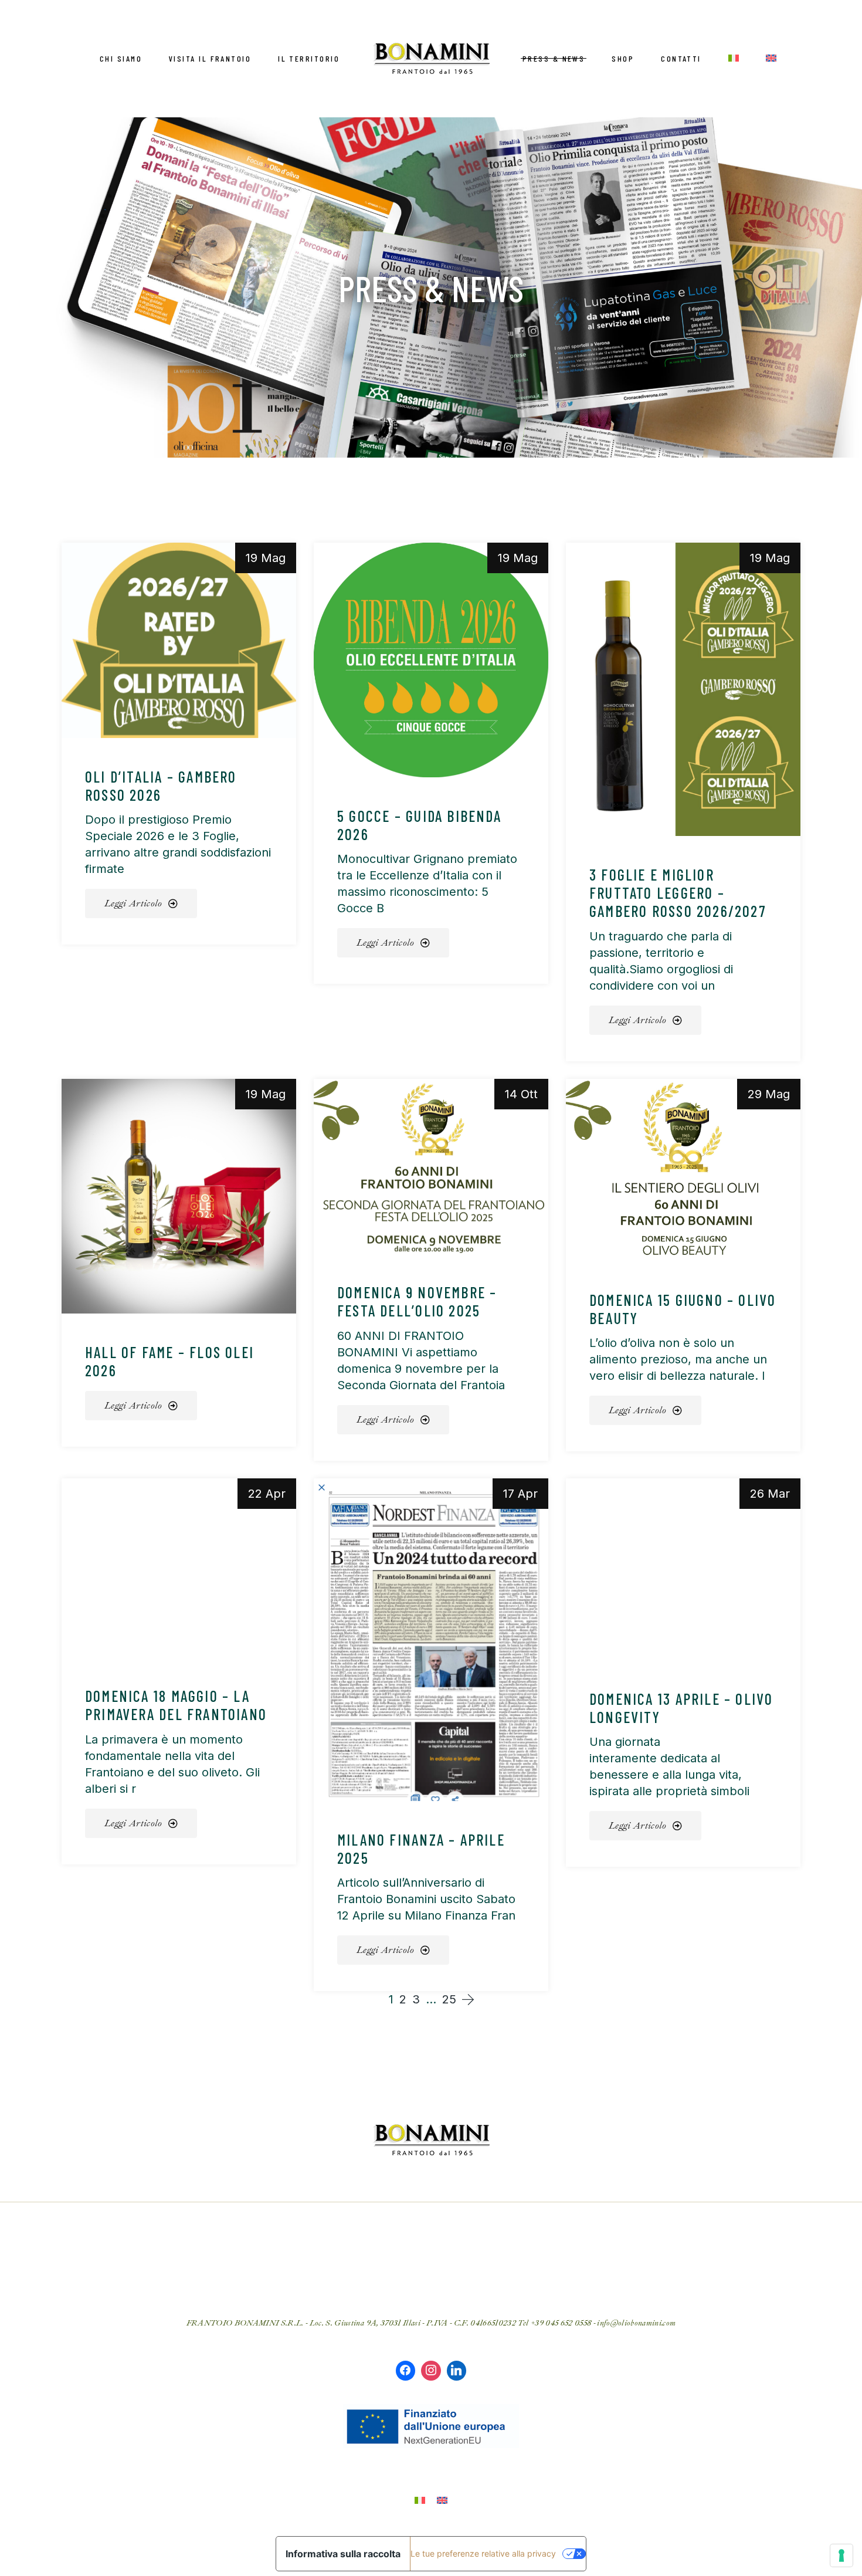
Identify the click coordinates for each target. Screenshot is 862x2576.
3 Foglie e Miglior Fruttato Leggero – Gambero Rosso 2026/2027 (678, 893)
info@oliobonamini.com (636, 2323)
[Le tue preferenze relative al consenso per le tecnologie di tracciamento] (841, 2555)
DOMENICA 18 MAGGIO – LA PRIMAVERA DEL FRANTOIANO (176, 1705)
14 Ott (521, 1094)
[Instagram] (431, 2371)
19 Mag (266, 558)
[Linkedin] (457, 2371)
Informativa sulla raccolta (343, 2554)
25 (449, 1999)
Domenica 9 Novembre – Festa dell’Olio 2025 (417, 1301)
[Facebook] (406, 2371)
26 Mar (770, 1494)
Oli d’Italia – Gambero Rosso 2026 (161, 786)
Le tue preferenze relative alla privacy (483, 2553)
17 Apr (520, 1494)
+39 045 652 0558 (560, 2323)
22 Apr (267, 1494)
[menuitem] (734, 58)
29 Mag (769, 1094)
